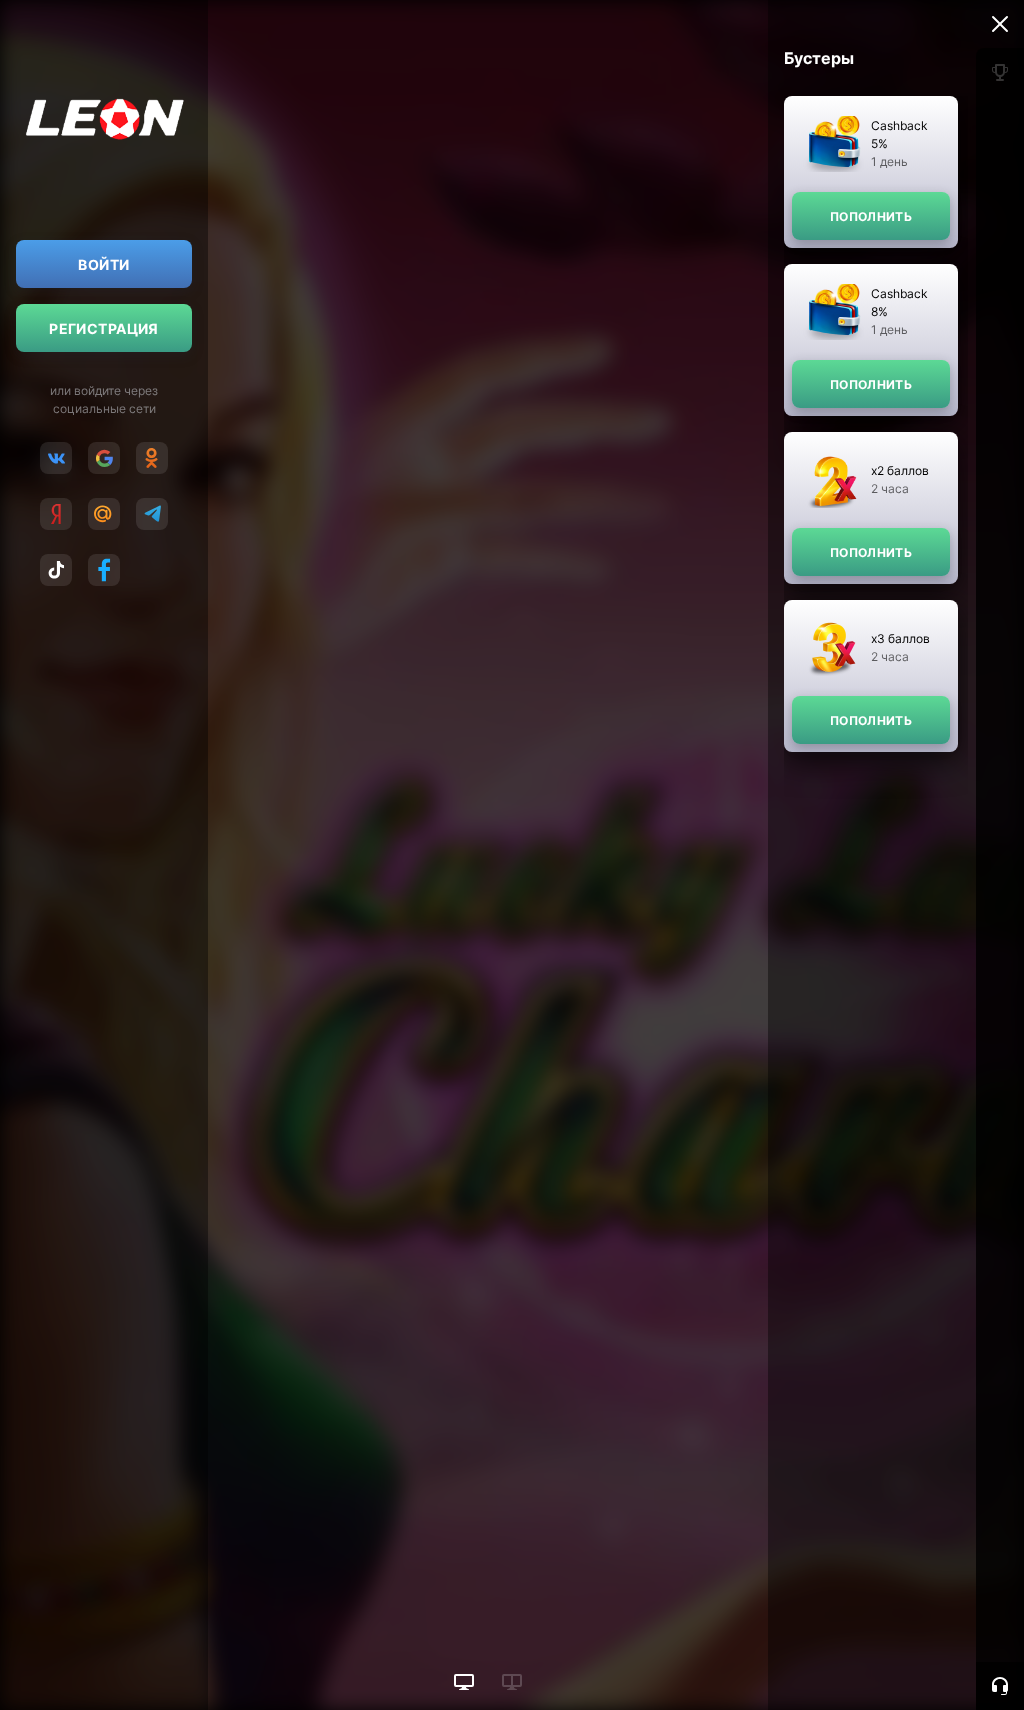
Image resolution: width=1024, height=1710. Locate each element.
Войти (103, 264)
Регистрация (104, 328)
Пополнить (871, 216)
